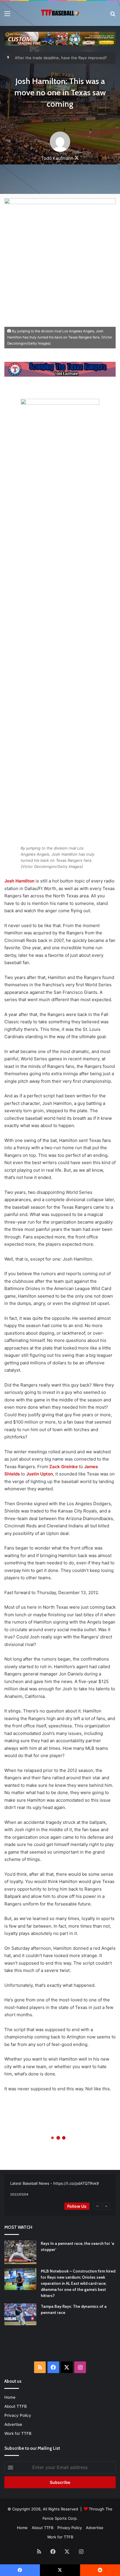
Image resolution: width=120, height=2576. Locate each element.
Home (10, 2397)
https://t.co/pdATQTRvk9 (76, 2183)
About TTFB (16, 2406)
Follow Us (77, 2206)
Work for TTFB (18, 2433)
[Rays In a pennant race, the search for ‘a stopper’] (20, 2252)
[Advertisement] (62, 2347)
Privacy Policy (18, 2415)
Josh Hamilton (19, 881)
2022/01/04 (19, 2194)
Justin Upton (40, 1474)
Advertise (13, 2424)
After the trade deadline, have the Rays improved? (61, 58)
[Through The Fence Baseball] (60, 13)
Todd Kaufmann (57, 158)
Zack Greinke (63, 1467)
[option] (60, 2189)
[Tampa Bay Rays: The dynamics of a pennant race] (20, 2314)
